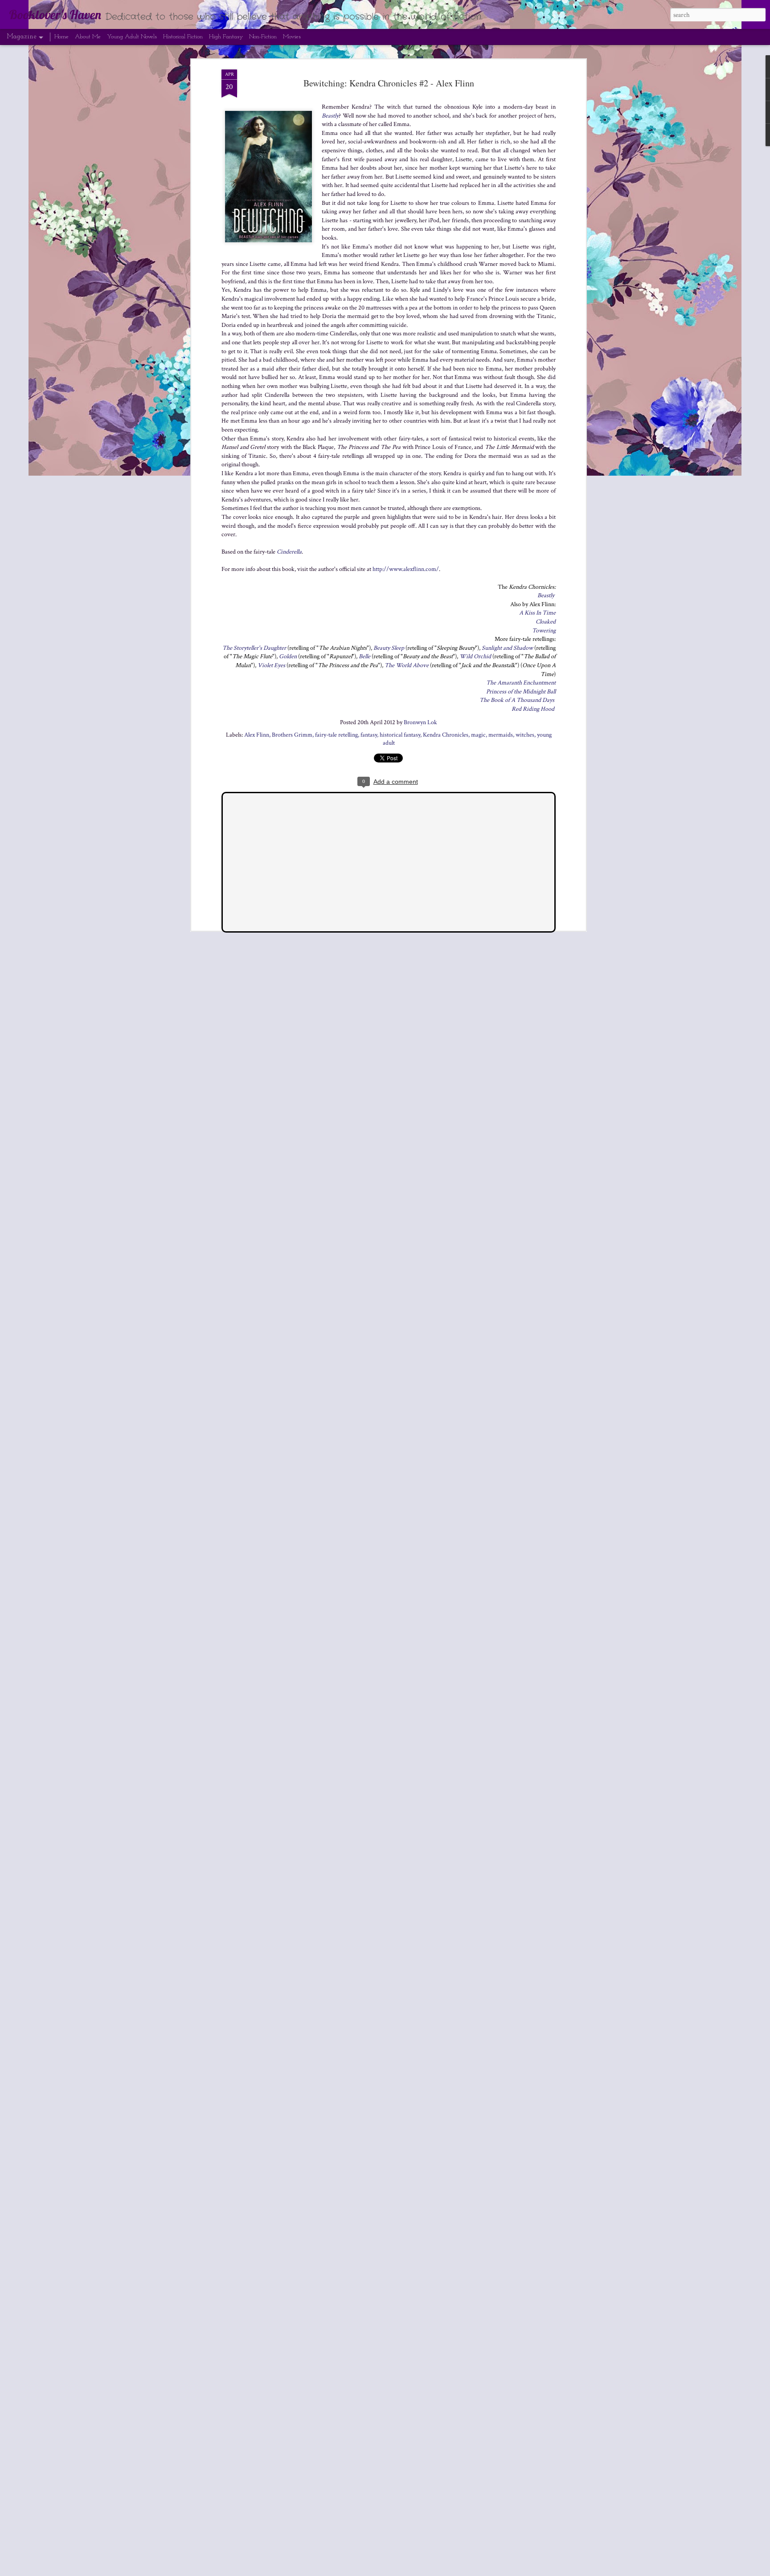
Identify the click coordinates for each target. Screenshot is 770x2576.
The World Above (407, 665)
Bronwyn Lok (420, 722)
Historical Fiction (183, 37)
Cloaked (546, 622)
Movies (292, 37)
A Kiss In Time (537, 613)
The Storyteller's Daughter (254, 648)
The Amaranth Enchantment (521, 683)
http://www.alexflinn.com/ (406, 569)
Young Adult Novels (132, 37)
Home (61, 37)
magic (478, 735)
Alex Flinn (257, 735)
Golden (288, 656)
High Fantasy (226, 37)
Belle (365, 656)
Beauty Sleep (389, 648)
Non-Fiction (263, 37)
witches (525, 735)
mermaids (501, 735)
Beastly (330, 116)
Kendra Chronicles (446, 735)
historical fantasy (400, 735)
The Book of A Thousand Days (517, 700)
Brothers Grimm (292, 735)
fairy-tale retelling (336, 735)
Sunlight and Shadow (507, 648)
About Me (88, 37)
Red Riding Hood (533, 709)
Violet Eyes (271, 665)
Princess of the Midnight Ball (521, 692)
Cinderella (289, 552)
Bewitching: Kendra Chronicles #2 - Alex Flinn (389, 83)
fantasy (369, 735)
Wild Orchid (475, 656)
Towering (544, 631)
